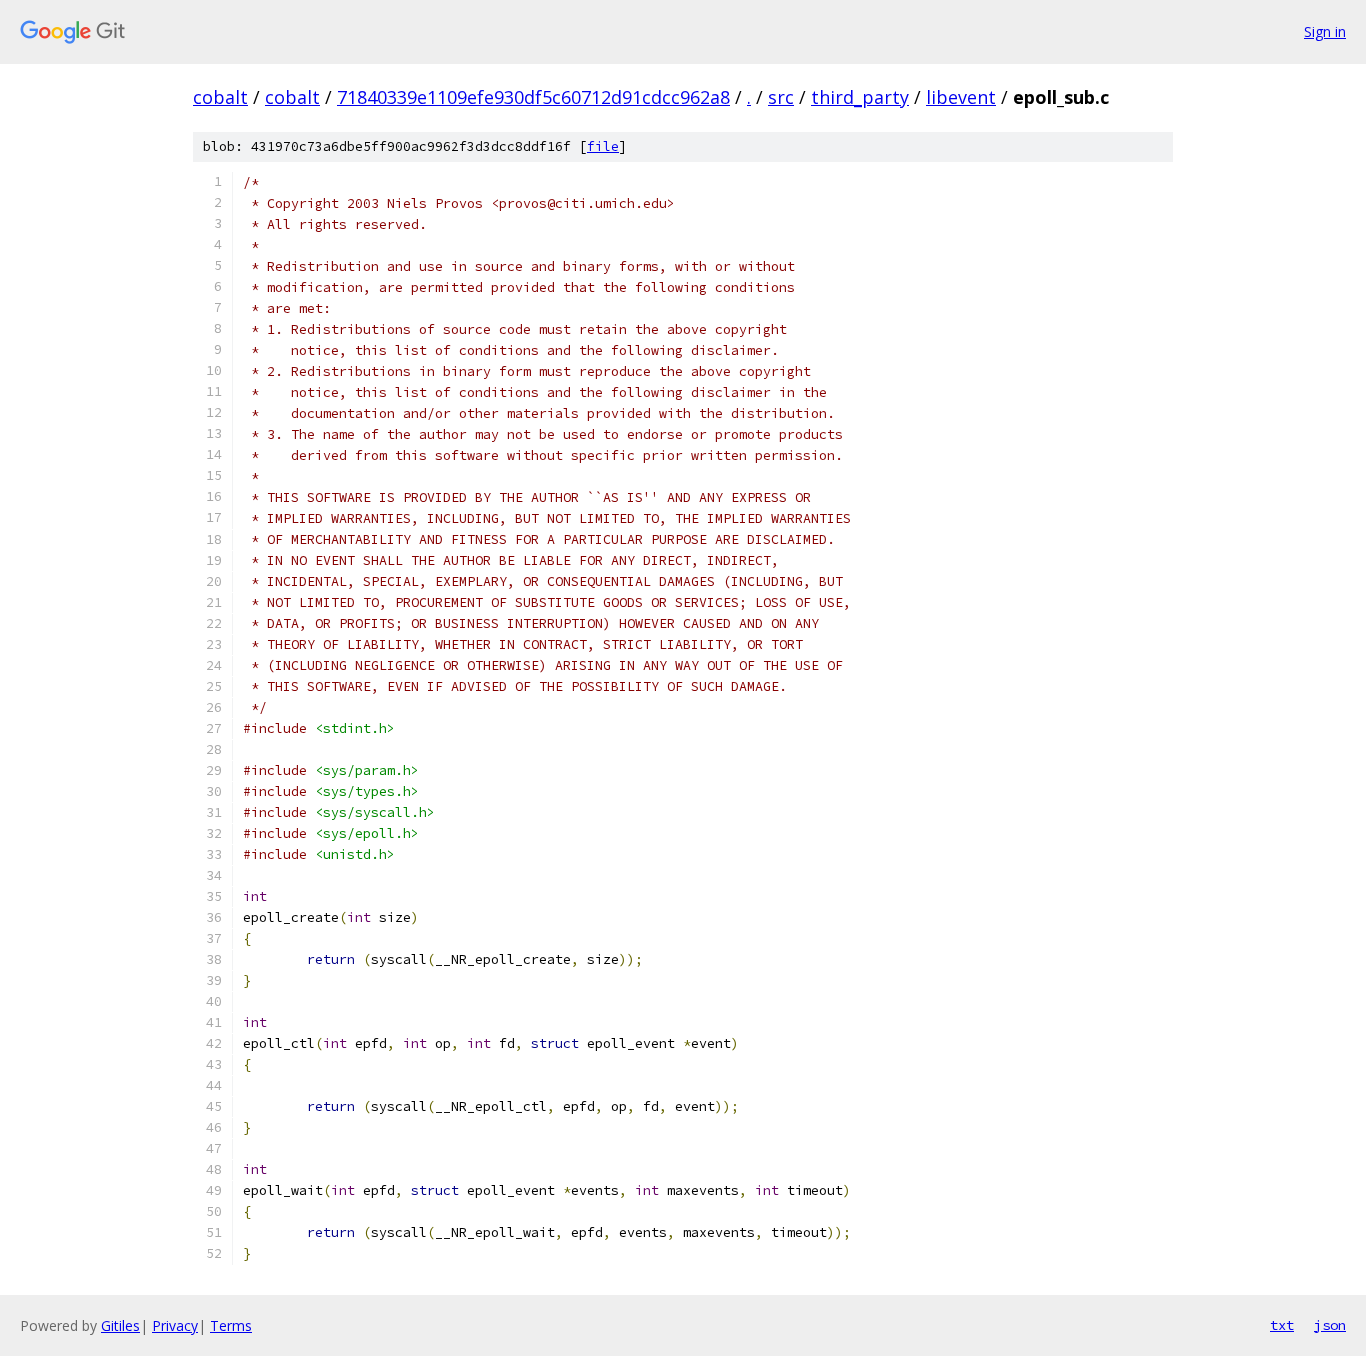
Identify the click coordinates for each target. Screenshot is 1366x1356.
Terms (231, 1325)
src (781, 97)
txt (1282, 1325)
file (603, 146)
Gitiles (120, 1325)
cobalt (220, 97)
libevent (961, 97)
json (1330, 1325)
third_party (860, 97)
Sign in (1325, 31)
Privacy (175, 1325)
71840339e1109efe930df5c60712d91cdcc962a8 (533, 97)
